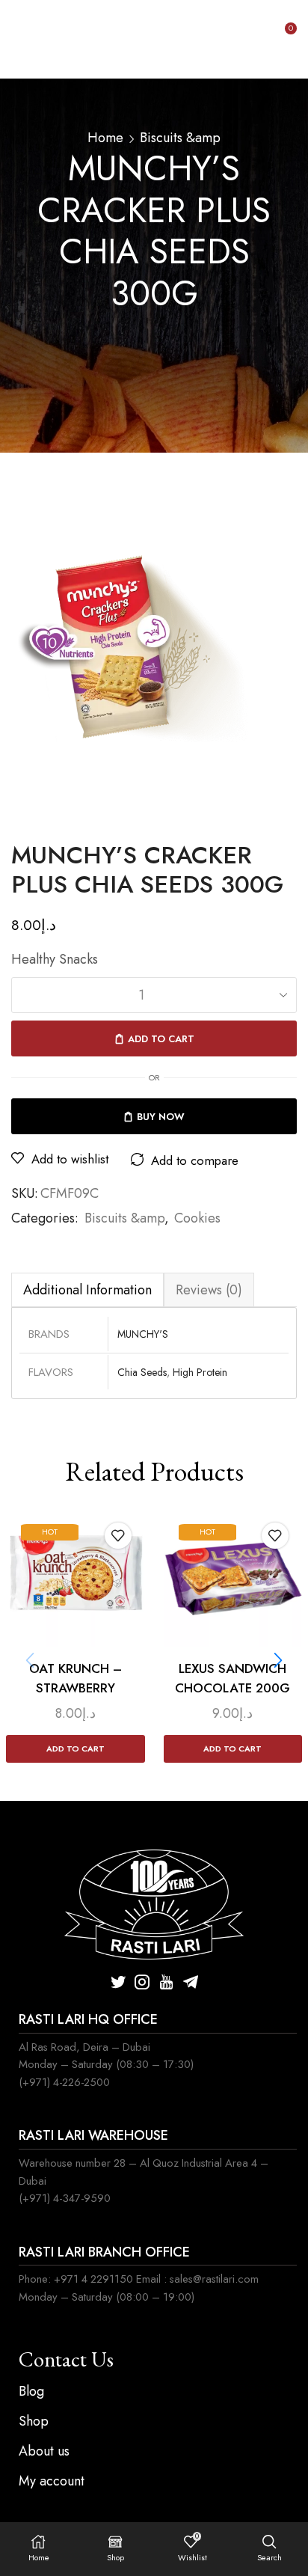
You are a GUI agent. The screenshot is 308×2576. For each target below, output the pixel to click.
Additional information (87, 1290)
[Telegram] (191, 1982)
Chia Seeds (142, 1372)
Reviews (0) (209, 1290)
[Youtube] (166, 1982)
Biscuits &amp (180, 138)
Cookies (197, 1218)
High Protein (200, 1372)
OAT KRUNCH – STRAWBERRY (76, 1678)
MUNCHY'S (143, 1334)
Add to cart (161, 1039)
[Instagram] (142, 1982)
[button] (278, 1660)
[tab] (87, 1289)
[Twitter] (118, 1982)
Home (105, 138)
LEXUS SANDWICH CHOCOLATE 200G (232, 1678)
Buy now (161, 1117)
